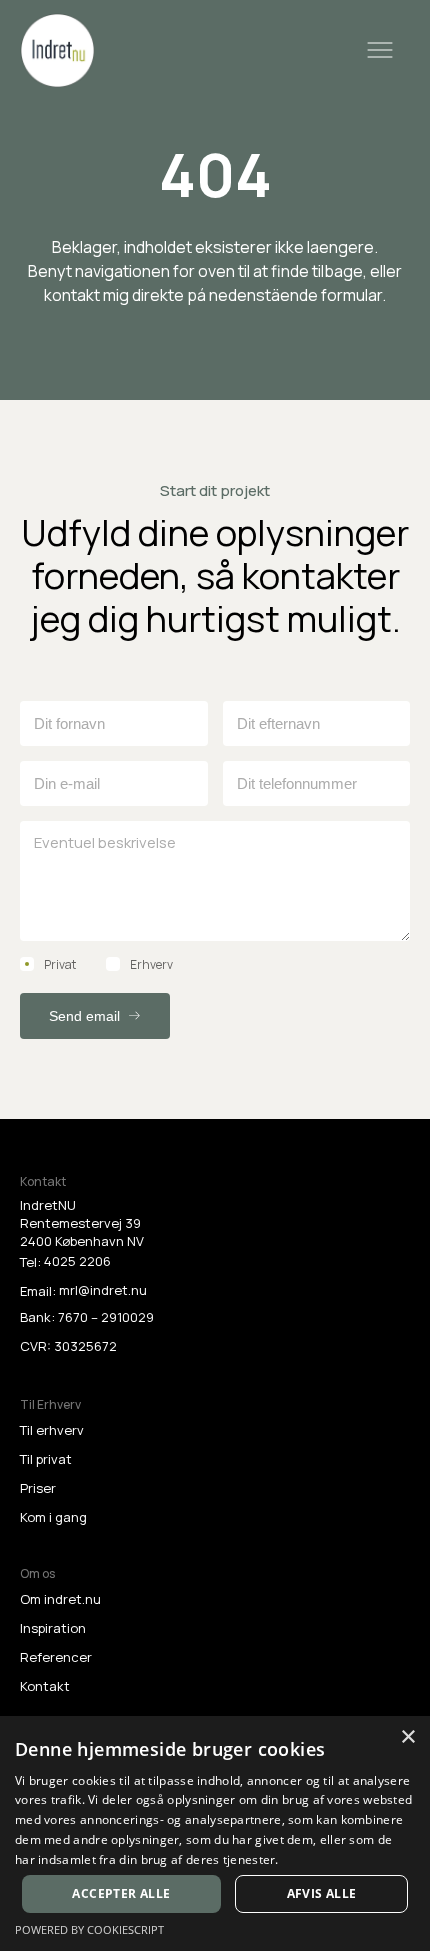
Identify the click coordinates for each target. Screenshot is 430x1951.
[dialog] (215, 1833)
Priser (38, 1488)
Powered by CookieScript (89, 1929)
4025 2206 (77, 1261)
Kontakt (45, 1686)
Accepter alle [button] (121, 1893)
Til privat (46, 1459)
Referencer (56, 1657)
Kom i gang (53, 1517)
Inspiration (53, 1628)
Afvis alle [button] (322, 1893)
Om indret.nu (60, 1599)
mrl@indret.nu (103, 1290)
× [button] (407, 1737)
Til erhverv (52, 1430)
